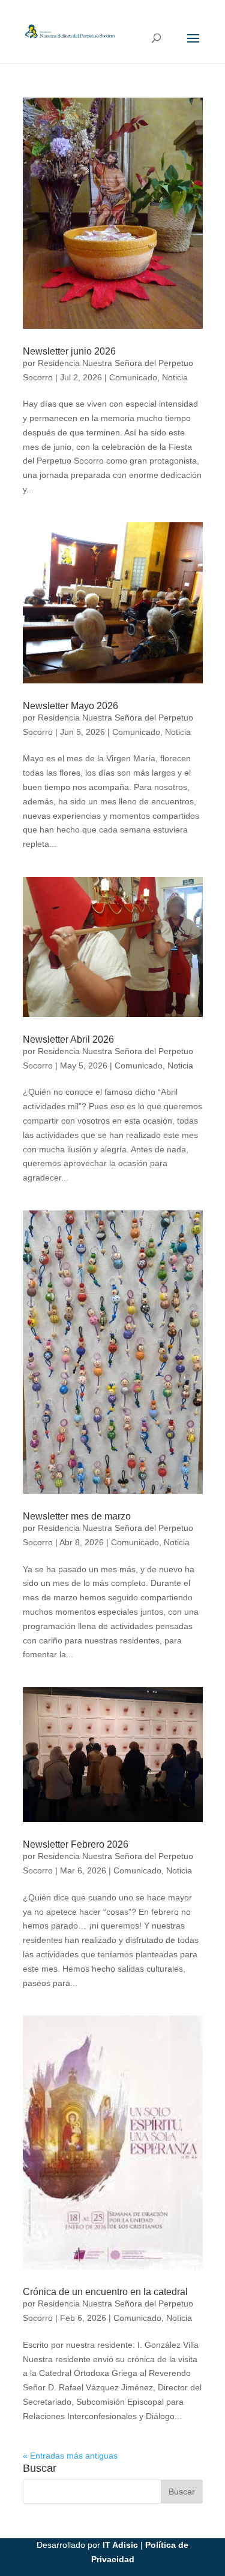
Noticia (175, 377)
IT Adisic (120, 2545)
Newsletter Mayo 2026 (70, 706)
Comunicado (133, 377)
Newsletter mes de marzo (77, 1516)
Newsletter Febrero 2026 (76, 1844)
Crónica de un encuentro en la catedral (105, 2292)
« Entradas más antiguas (70, 2456)
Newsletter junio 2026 (69, 351)
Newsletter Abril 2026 (68, 1039)
